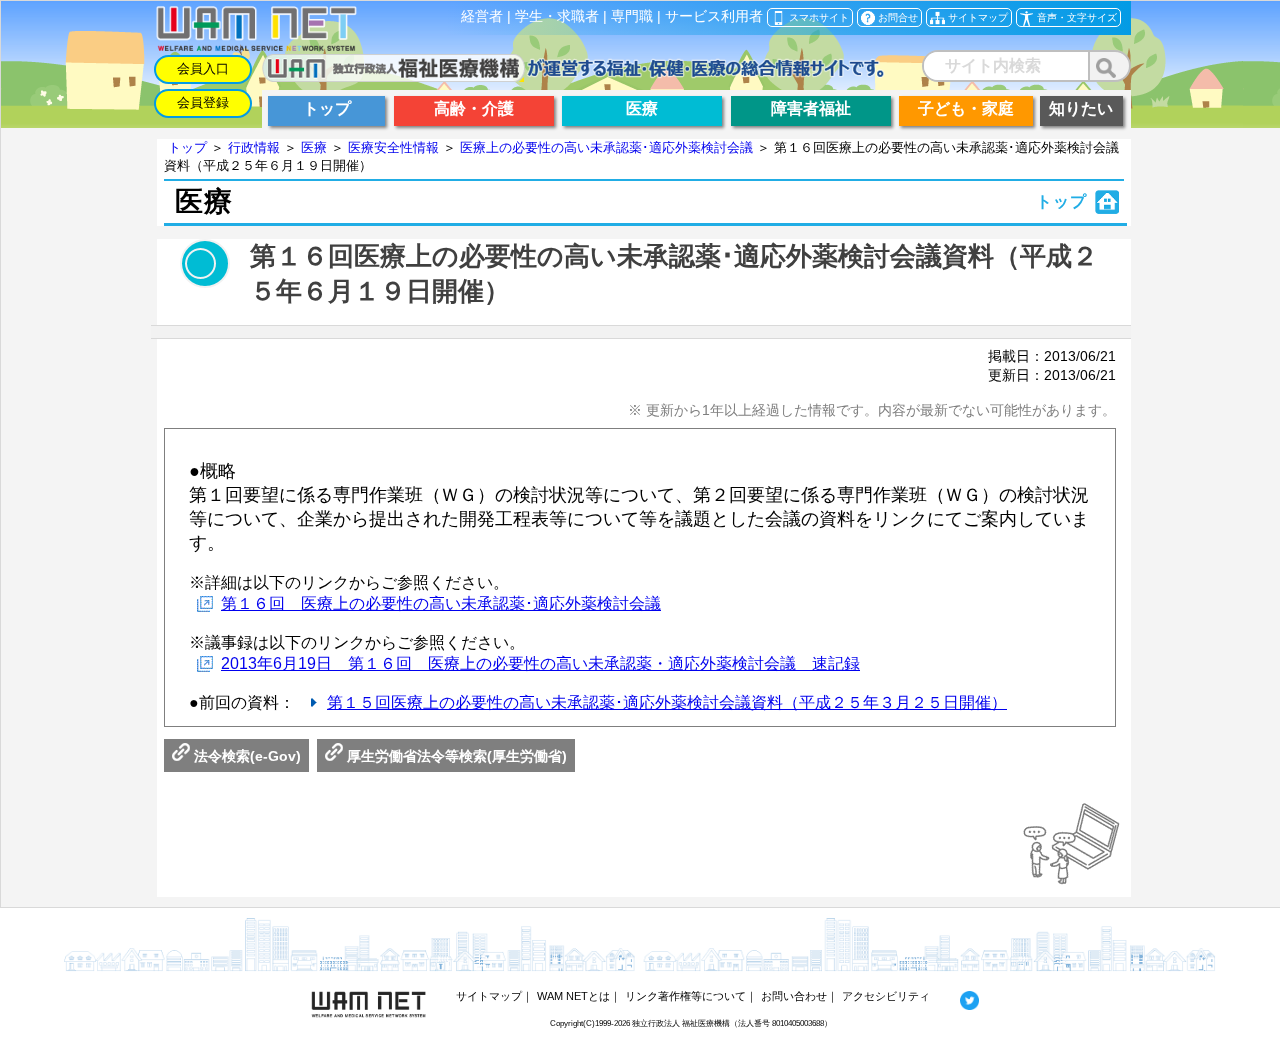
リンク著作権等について (685, 996)
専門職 (632, 16)
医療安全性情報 (393, 147)
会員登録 (203, 102)
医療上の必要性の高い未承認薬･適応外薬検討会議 (606, 147)
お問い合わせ (794, 996)
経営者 (482, 16)
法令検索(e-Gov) (245, 756)
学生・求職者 (557, 16)
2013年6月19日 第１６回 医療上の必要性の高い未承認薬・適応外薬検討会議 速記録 (540, 663)
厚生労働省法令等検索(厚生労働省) (455, 756)
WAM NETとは (573, 996)
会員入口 (203, 68)
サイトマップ (489, 996)
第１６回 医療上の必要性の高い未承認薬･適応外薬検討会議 (441, 603)
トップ (187, 147)
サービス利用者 (714, 16)
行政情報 (254, 147)
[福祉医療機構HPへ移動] (573, 76)
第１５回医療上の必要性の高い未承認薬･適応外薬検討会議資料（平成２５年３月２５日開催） (667, 702)
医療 (314, 147)
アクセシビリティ (886, 996)
